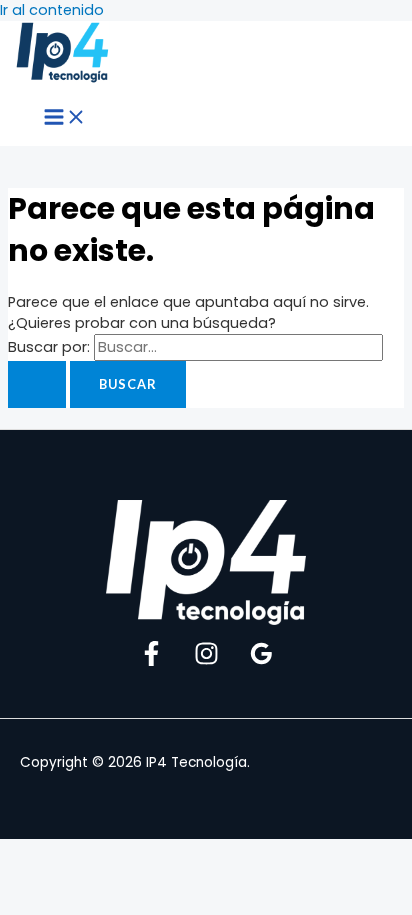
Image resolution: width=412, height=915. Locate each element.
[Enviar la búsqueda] (37, 384)
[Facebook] (151, 661)
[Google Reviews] (261, 661)
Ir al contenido (52, 10)
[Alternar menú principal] (65, 118)
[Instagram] (206, 661)
